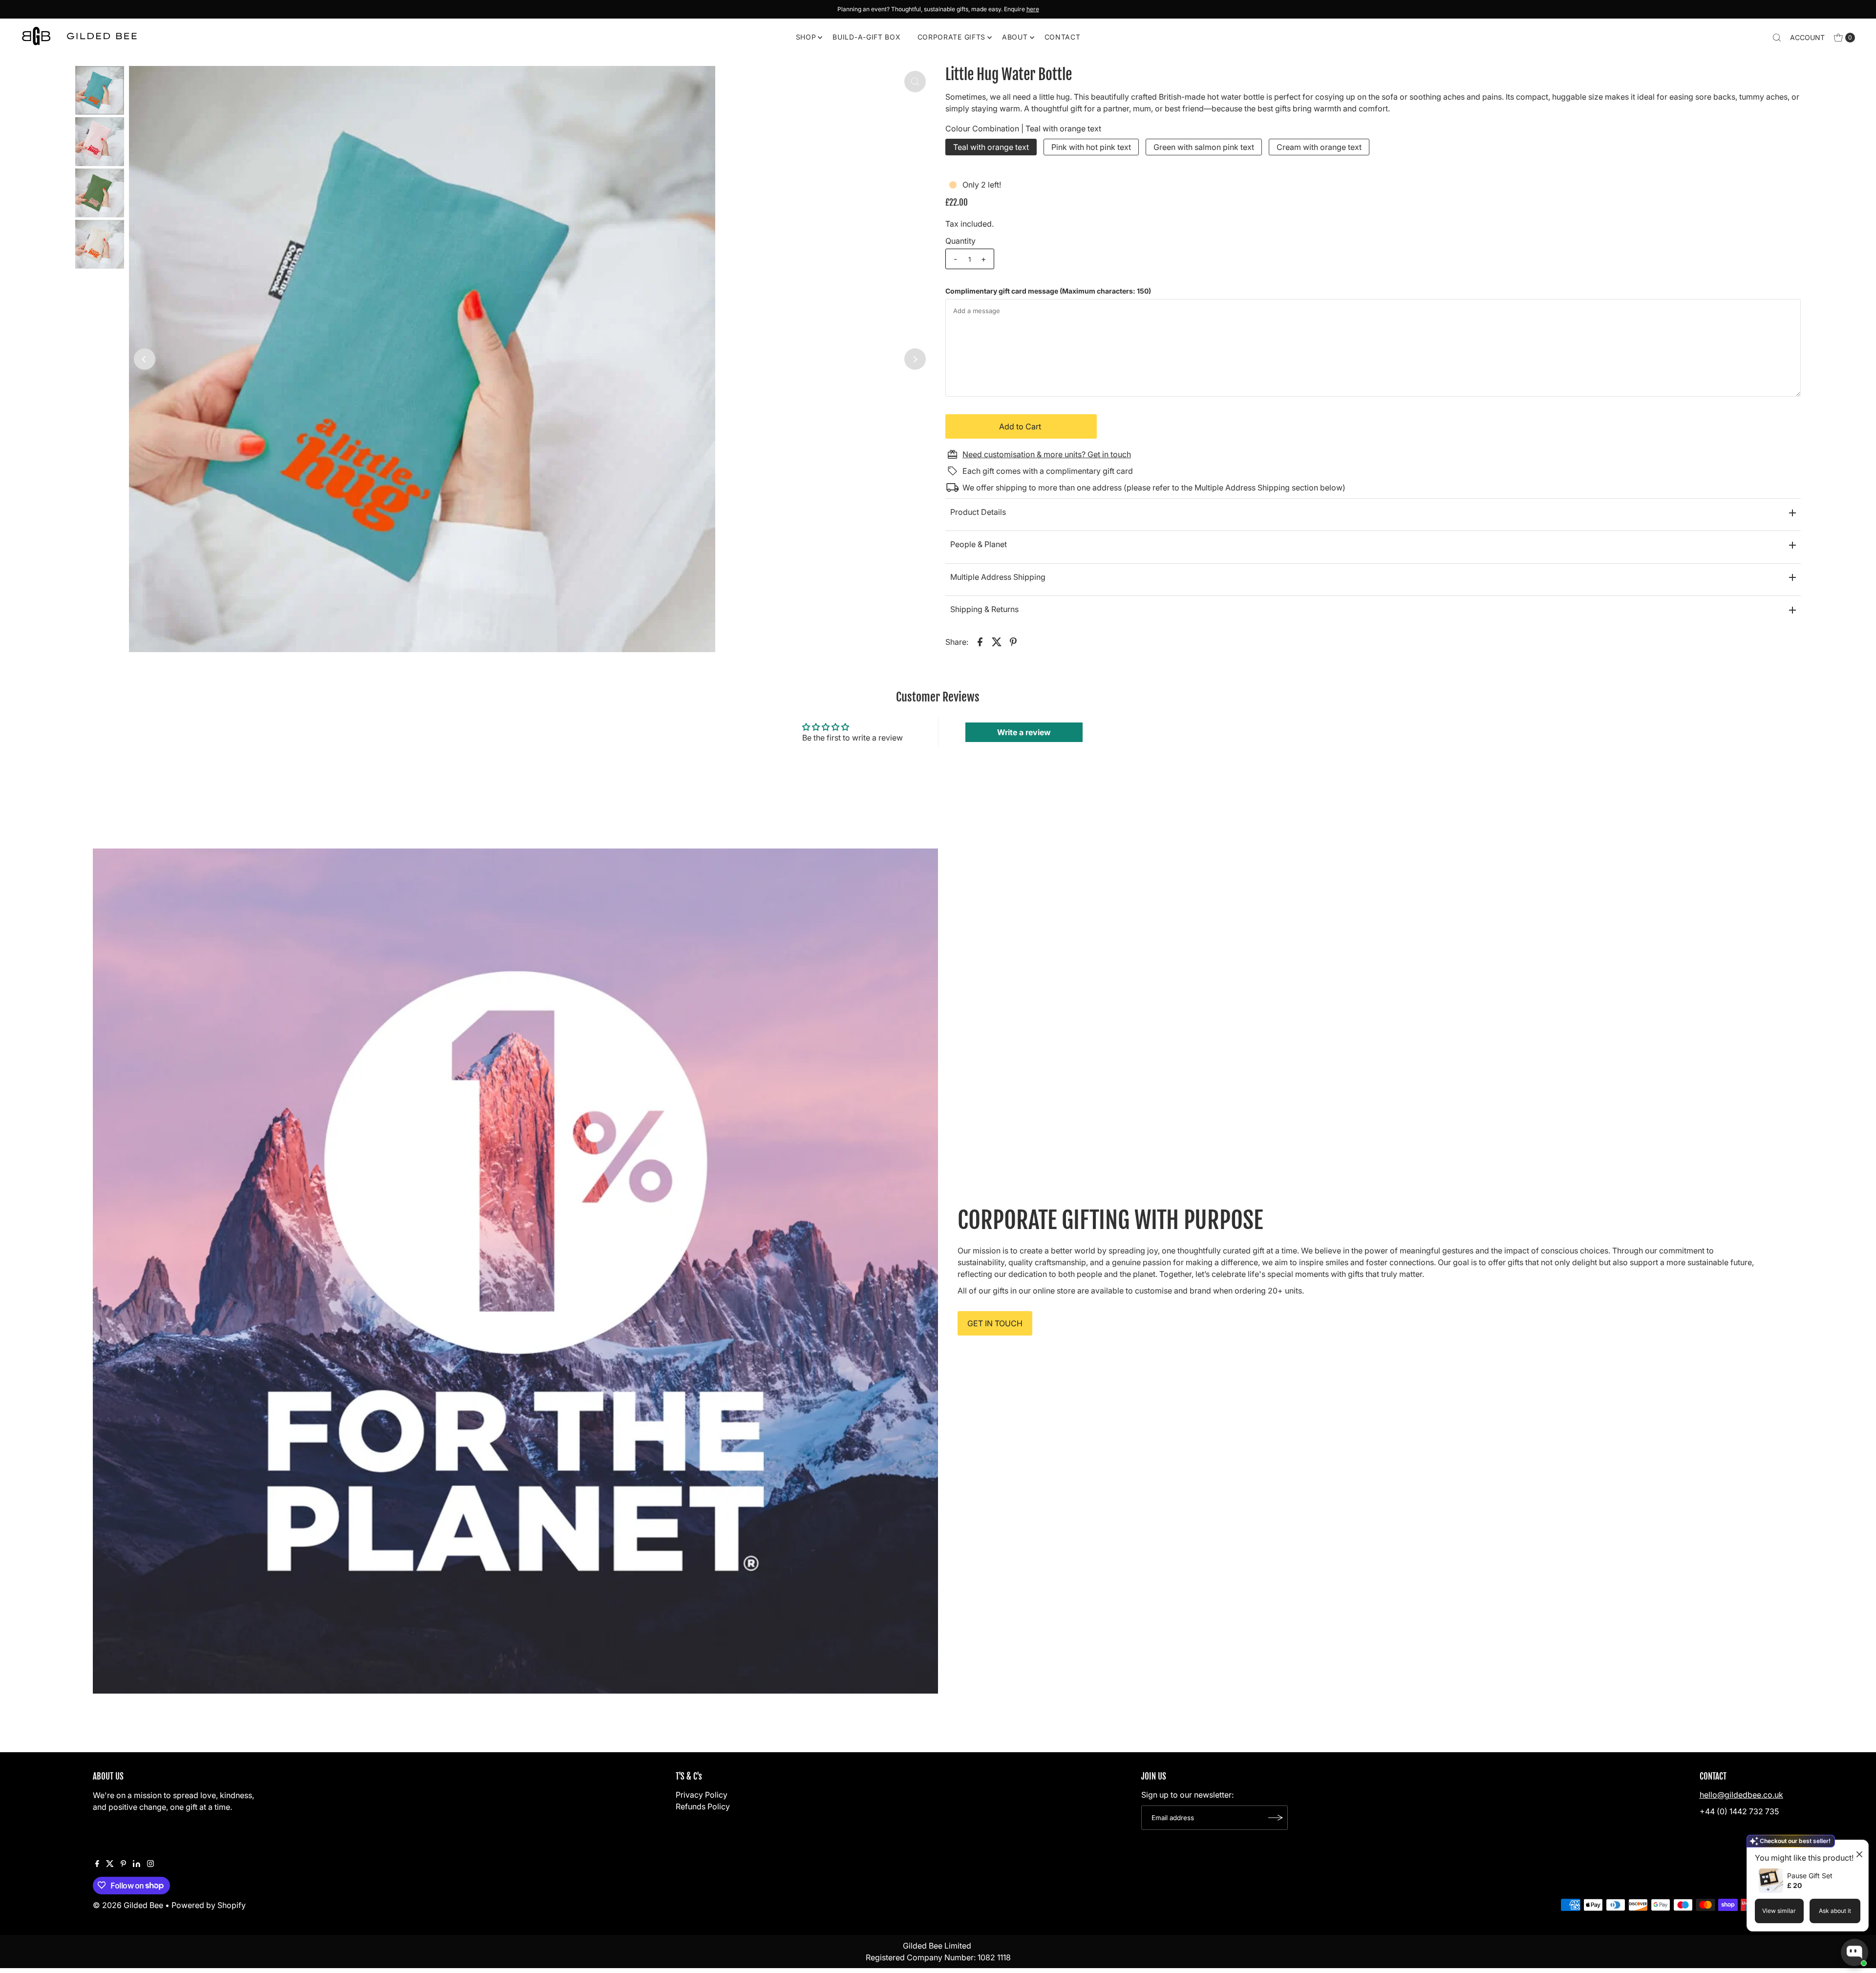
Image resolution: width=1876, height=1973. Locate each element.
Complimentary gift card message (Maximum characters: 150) (1048, 291)
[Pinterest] (123, 1864)
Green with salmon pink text (1204, 147)
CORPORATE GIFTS (952, 37)
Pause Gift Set (1810, 1876)
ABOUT (1015, 37)
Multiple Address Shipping (998, 577)
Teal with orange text (991, 147)
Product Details (978, 512)
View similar (1779, 1911)
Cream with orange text (1319, 147)
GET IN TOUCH (995, 1323)
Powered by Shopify (209, 1905)
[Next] (915, 359)
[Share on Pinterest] (1013, 641)
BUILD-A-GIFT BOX (866, 37)
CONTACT (1063, 37)
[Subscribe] (1276, 1818)
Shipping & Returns (984, 609)
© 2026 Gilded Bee (128, 1905)
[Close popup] (1855, 1849)
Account (1807, 37)
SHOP (806, 37)
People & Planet (979, 544)
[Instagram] (150, 1864)
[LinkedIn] (137, 1864)
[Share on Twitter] (997, 641)
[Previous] (145, 359)
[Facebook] (97, 1864)
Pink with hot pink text (1091, 147)
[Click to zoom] (915, 82)
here (1033, 9)
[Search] (1777, 38)
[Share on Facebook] (980, 641)
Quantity (960, 241)
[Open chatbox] (1855, 1952)
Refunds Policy (703, 1806)
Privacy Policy (702, 1795)
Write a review (1024, 732)
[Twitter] (110, 1864)
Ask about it (1835, 1911)
